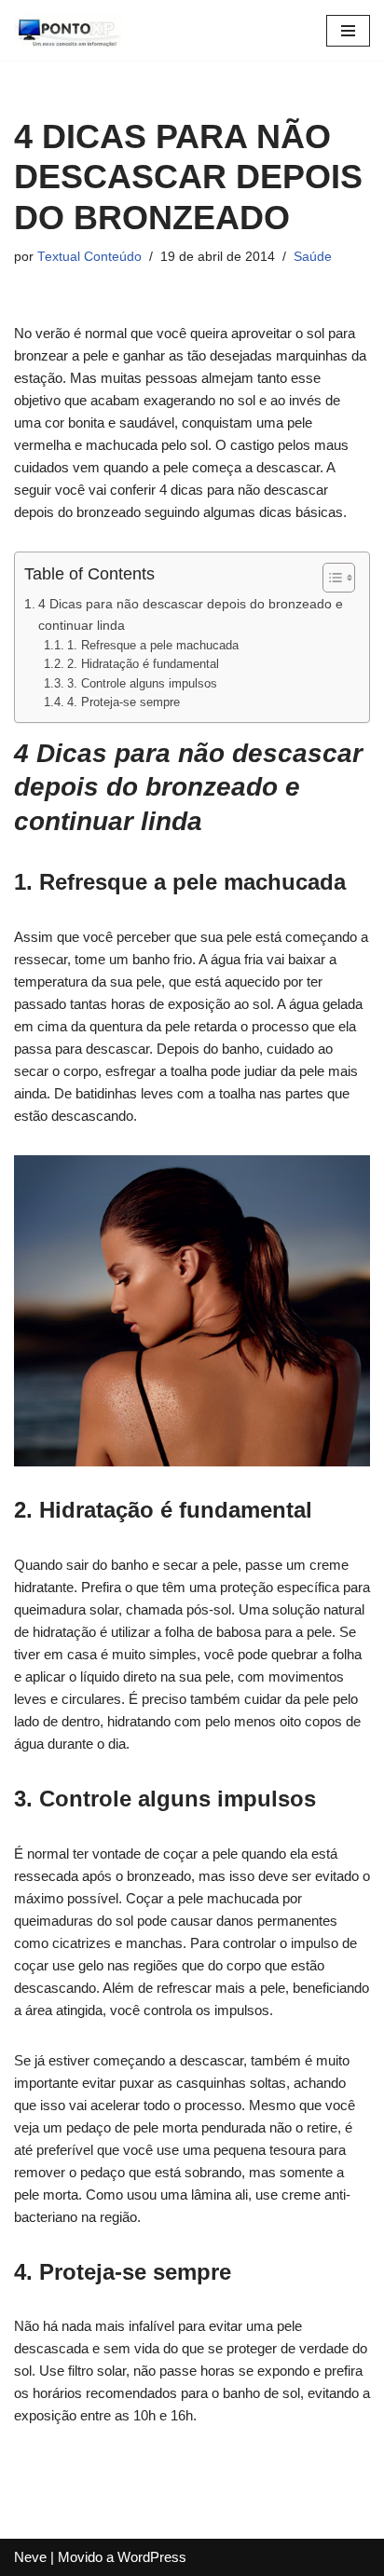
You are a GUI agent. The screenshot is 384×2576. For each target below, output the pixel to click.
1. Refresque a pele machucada (153, 645)
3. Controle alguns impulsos (142, 683)
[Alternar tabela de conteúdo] (329, 578)
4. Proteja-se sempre (123, 702)
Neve (30, 2557)
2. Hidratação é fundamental (143, 664)
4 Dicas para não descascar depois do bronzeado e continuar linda (191, 614)
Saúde (313, 257)
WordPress (152, 2557)
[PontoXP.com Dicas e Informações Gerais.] (70, 30)
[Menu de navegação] (348, 31)
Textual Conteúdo (89, 257)
